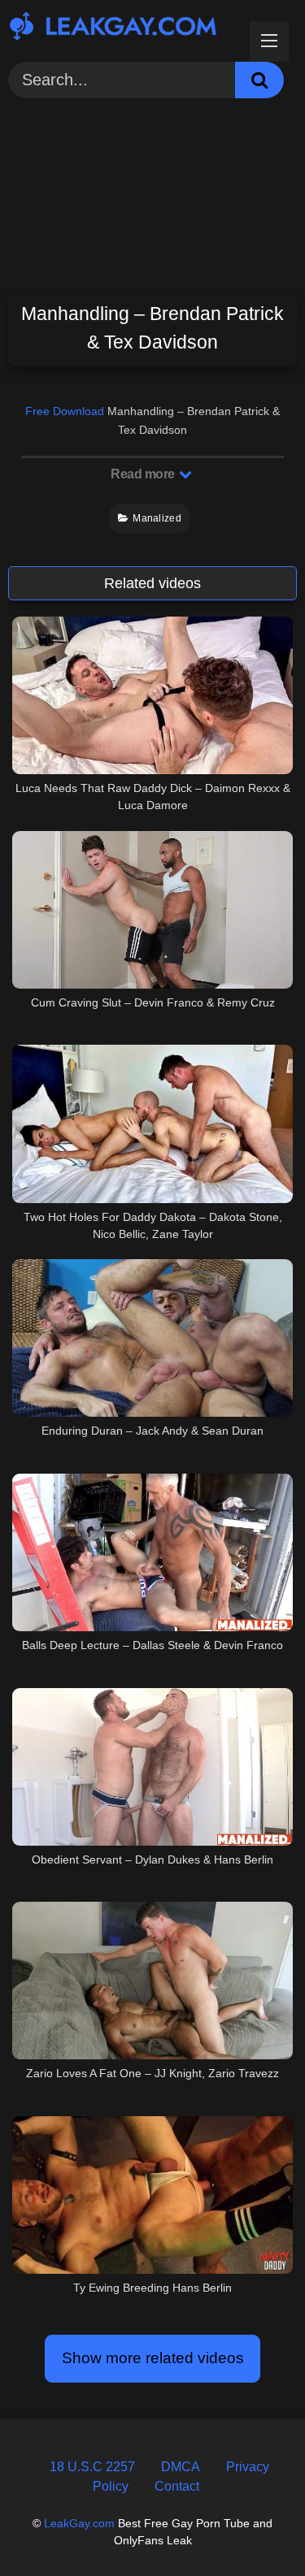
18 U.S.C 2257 (92, 2467)
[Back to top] (254, 2527)
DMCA (181, 2467)
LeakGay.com (79, 2523)
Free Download (65, 411)
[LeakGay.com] (125, 28)
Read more (144, 474)
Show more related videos (153, 2358)
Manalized (157, 518)
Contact (177, 2486)
